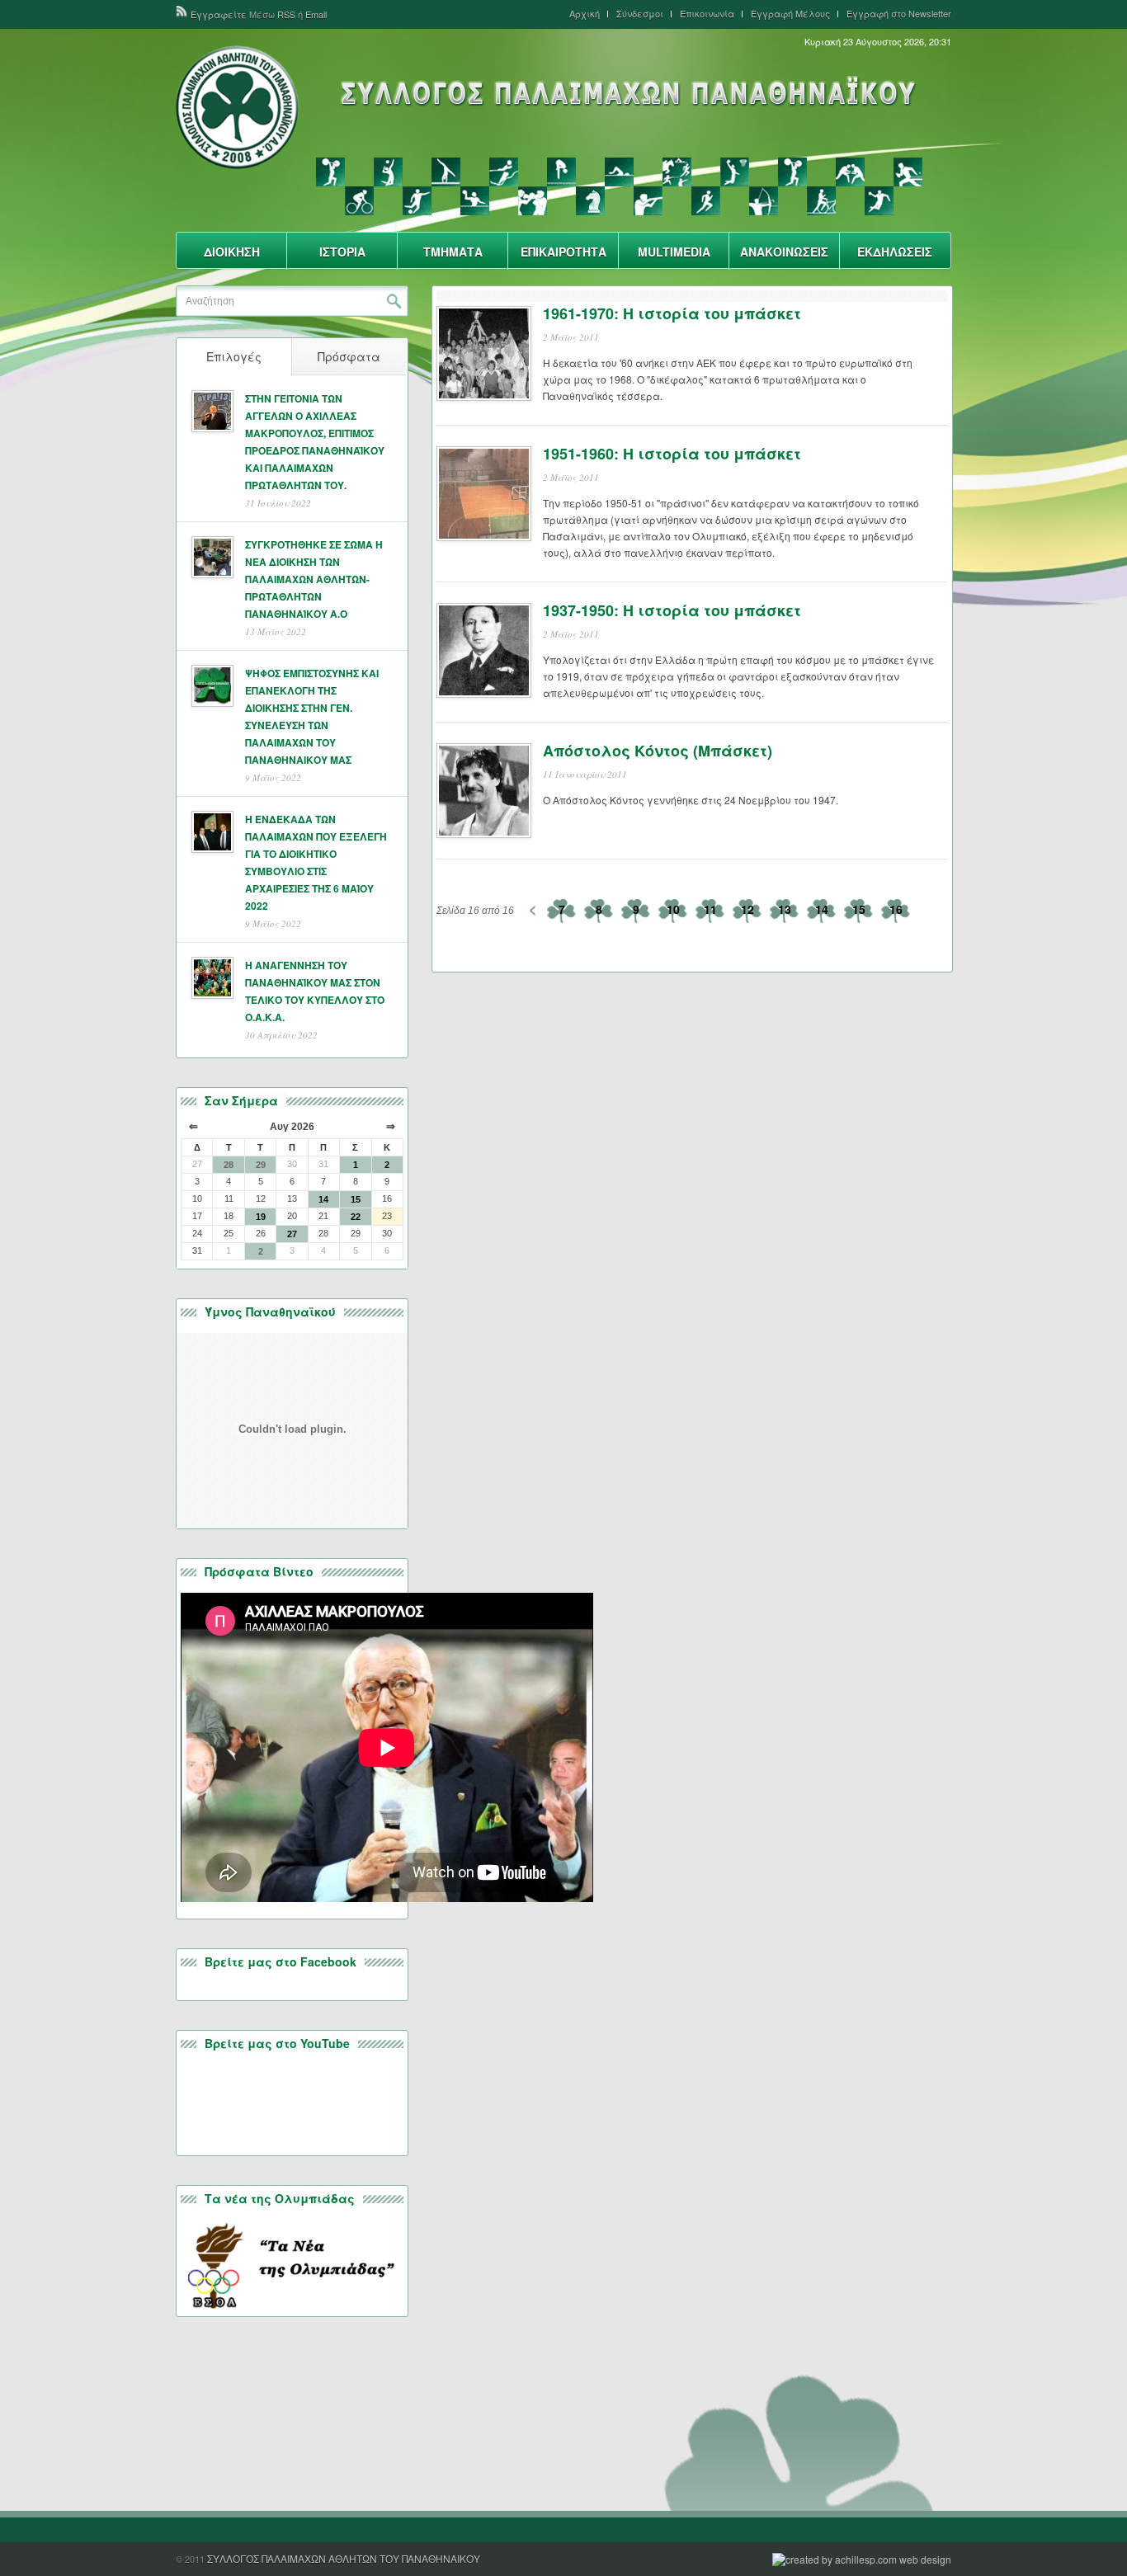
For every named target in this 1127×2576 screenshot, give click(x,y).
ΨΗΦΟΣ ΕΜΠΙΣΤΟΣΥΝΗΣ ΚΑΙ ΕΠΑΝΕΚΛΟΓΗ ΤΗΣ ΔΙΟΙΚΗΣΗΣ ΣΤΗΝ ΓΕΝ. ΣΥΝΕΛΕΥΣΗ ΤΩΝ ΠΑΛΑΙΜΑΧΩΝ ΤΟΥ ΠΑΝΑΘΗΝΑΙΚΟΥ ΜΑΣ (312, 716)
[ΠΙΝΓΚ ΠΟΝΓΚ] (908, 172)
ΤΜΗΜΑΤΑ (453, 252)
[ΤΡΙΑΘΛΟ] (821, 201)
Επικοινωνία (707, 14)
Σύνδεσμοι (640, 14)
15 (859, 909)
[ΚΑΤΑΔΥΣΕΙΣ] (561, 172)
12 (747, 909)
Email (316, 14)
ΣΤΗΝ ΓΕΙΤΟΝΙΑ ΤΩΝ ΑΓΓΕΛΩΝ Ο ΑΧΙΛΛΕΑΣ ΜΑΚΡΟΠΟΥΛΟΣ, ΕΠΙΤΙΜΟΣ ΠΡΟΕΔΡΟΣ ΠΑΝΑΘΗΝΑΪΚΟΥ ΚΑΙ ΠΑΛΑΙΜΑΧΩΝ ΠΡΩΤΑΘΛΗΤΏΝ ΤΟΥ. (315, 442)
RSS (286, 14)
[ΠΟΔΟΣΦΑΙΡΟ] (417, 201)
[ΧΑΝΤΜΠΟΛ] (879, 201)
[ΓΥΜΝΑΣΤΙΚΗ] (446, 172)
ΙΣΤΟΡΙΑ (342, 252)
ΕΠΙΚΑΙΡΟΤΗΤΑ (563, 252)
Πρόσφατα (349, 356)
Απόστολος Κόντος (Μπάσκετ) (658, 751)
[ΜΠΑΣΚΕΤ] (735, 172)
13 (785, 909)
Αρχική (585, 14)
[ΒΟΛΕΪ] (388, 172)
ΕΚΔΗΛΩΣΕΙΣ (895, 252)
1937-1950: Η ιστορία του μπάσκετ (672, 610)
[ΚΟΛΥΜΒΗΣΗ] (619, 172)
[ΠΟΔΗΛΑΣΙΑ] (359, 201)
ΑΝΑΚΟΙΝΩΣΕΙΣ (784, 252)
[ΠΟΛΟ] (475, 201)
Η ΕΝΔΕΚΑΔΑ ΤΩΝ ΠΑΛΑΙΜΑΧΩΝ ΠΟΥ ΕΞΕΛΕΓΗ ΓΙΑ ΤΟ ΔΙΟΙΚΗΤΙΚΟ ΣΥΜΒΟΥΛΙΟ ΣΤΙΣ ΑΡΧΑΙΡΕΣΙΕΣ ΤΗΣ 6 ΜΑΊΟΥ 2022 (316, 862)
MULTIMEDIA (674, 252)
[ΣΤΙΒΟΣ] (706, 201)
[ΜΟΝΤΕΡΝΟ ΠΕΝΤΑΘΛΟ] (677, 172)
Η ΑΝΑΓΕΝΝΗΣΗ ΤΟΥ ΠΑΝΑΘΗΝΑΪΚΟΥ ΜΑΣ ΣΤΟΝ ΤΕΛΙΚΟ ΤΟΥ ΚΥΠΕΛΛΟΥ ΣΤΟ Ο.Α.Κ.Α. (315, 991)
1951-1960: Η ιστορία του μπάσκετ (672, 454)
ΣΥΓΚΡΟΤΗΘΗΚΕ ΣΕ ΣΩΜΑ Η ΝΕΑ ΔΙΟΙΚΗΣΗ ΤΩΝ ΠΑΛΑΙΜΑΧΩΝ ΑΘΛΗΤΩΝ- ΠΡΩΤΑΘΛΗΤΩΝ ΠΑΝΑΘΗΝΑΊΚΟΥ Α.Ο (314, 579)
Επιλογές (234, 356)
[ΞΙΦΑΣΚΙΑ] (792, 172)
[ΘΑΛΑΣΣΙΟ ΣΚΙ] (504, 172)
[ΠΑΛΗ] (850, 172)
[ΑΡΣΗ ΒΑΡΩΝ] (330, 172)
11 (710, 909)
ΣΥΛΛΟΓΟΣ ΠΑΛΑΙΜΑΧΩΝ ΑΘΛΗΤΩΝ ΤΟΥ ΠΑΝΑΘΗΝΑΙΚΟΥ (344, 2558)
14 (822, 909)
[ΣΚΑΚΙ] (590, 201)
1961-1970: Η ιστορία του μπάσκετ (672, 313)
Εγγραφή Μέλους (790, 14)
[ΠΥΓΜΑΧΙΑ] (533, 201)
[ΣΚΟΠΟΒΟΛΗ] (648, 201)
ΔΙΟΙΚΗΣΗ (232, 252)
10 (673, 909)
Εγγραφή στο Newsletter (899, 14)
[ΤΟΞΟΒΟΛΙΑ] (764, 201)
